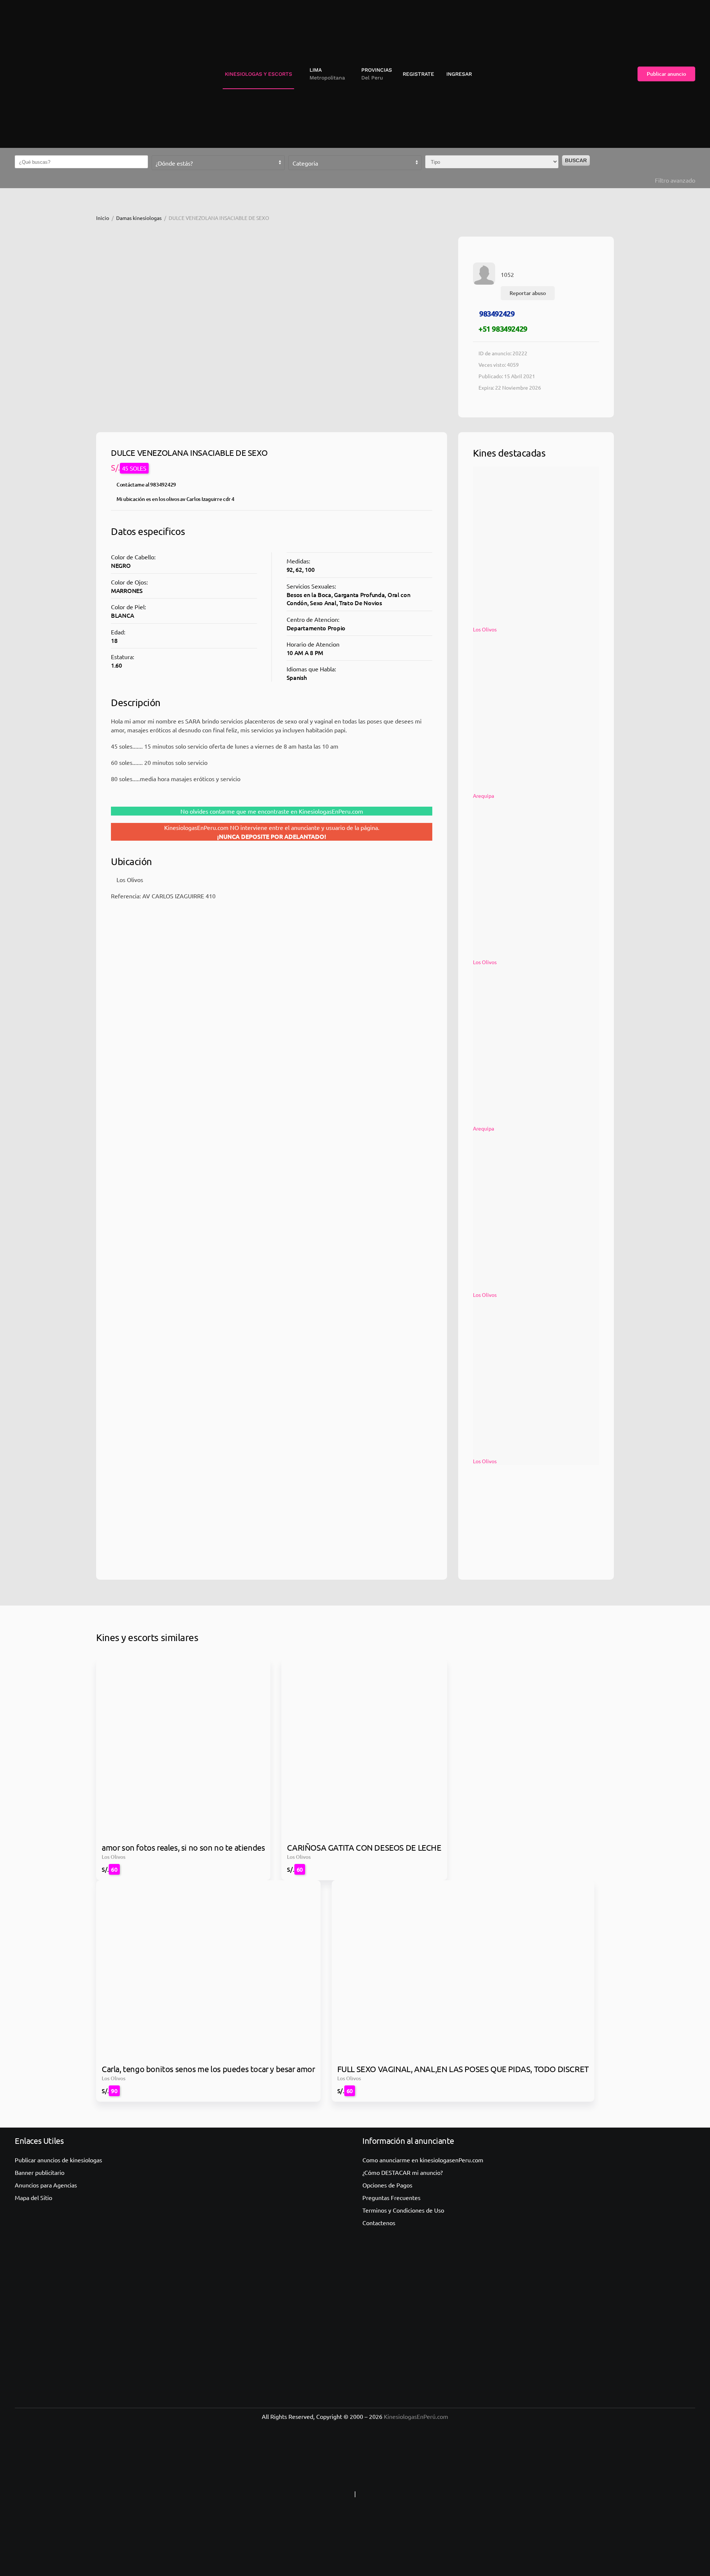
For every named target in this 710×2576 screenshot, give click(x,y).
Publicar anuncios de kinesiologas (58, 2160)
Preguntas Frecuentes (391, 2197)
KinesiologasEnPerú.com (416, 2416)
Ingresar (459, 74)
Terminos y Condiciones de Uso (403, 2210)
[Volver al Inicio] (46, 74)
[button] (324, 74)
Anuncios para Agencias (46, 2185)
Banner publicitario (40, 2172)
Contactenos (379, 2223)
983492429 (497, 313)
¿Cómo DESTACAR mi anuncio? (403, 2172)
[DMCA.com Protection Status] (403, 2494)
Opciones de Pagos (387, 2185)
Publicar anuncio (666, 74)
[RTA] (307, 2494)
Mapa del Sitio (33, 2197)
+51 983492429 (503, 329)
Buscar (576, 160)
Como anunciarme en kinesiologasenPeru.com (423, 2160)
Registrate (418, 74)
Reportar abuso (528, 293)
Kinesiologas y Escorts (258, 74)
